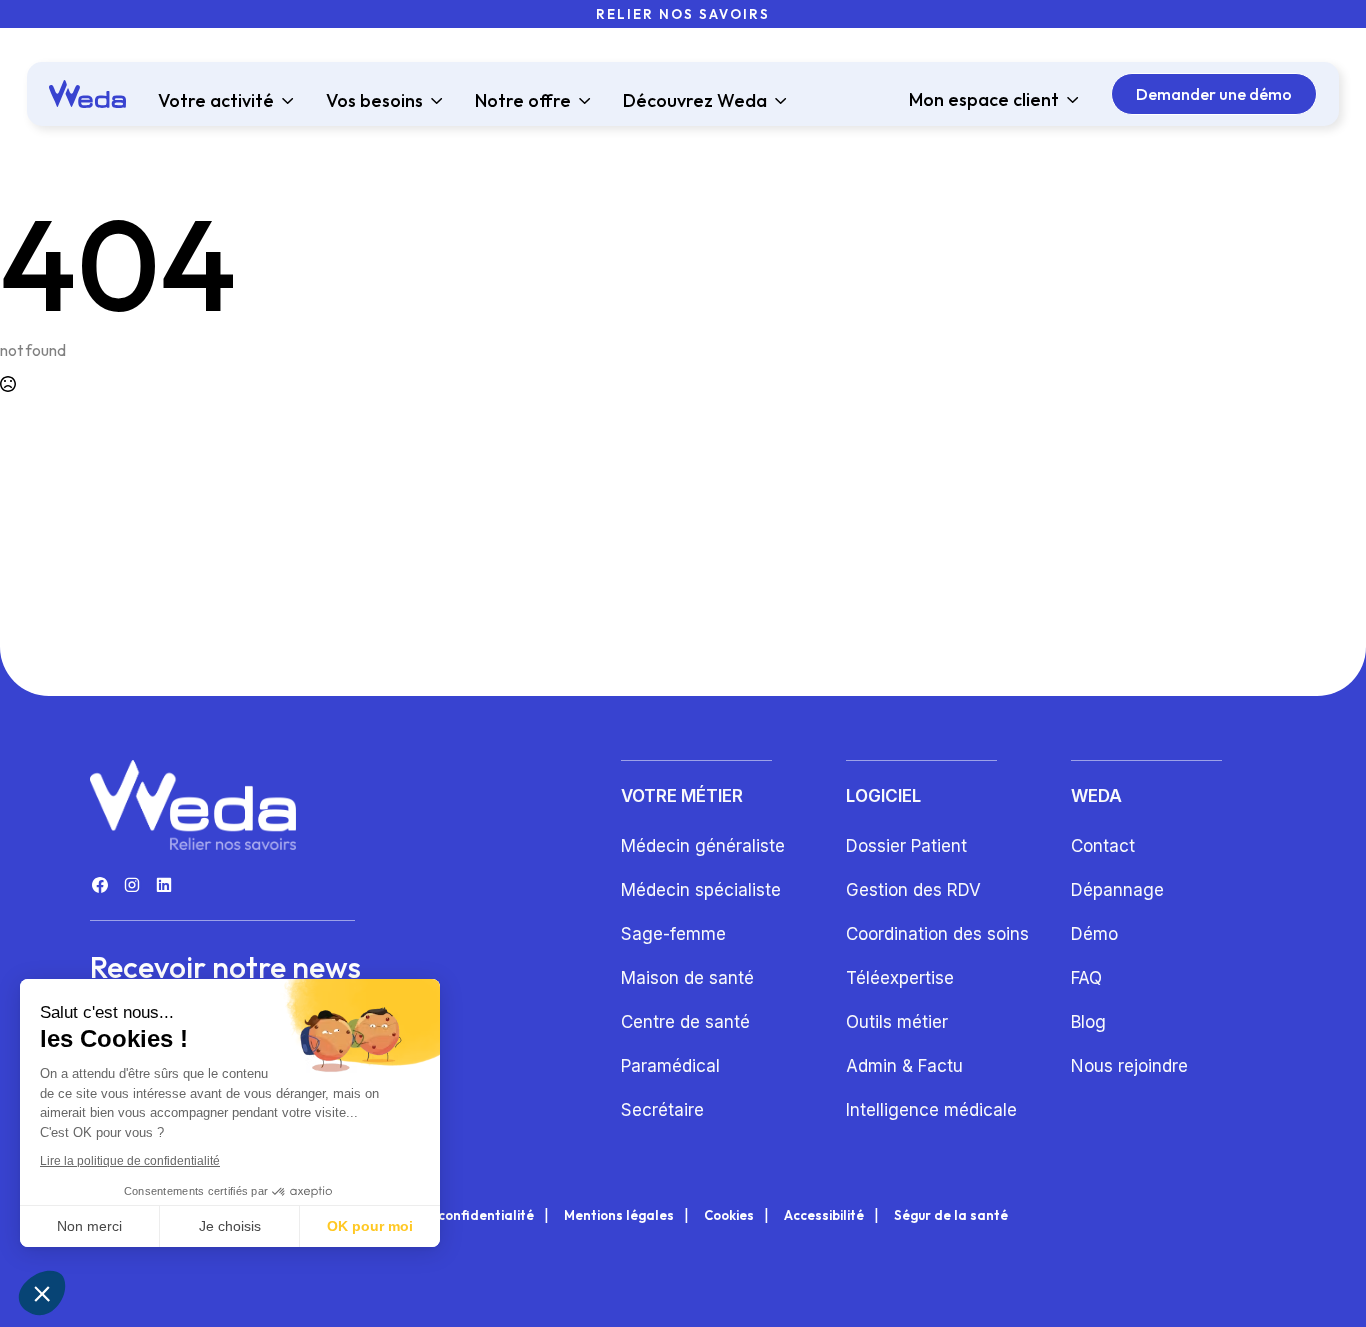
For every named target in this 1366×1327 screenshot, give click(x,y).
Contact (1103, 846)
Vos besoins (374, 101)
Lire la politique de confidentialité (130, 1161)
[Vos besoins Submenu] (433, 101)
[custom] (100, 885)
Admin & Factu (904, 1066)
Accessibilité (824, 1215)
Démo (1094, 934)
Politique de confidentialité (446, 1215)
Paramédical (670, 1066)
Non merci (89, 1226)
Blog (1088, 1022)
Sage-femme (673, 934)
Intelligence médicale (931, 1110)
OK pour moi (370, 1226)
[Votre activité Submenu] (284, 101)
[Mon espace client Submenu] (1069, 100)
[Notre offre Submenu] (581, 101)
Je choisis (230, 1226)
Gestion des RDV (913, 890)
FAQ (1086, 978)
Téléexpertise (900, 978)
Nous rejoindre (1129, 1066)
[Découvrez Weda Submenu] (777, 101)
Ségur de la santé (951, 1215)
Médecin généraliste (703, 846)
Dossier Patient (906, 846)
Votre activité (216, 101)
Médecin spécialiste (701, 890)
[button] (42, 1293)
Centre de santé (685, 1022)
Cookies (729, 1215)
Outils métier (897, 1022)
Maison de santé (687, 978)
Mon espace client (984, 100)
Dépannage (1117, 890)
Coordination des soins (937, 934)
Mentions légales (619, 1215)
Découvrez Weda (695, 101)
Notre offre (523, 101)
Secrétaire (662, 1110)
